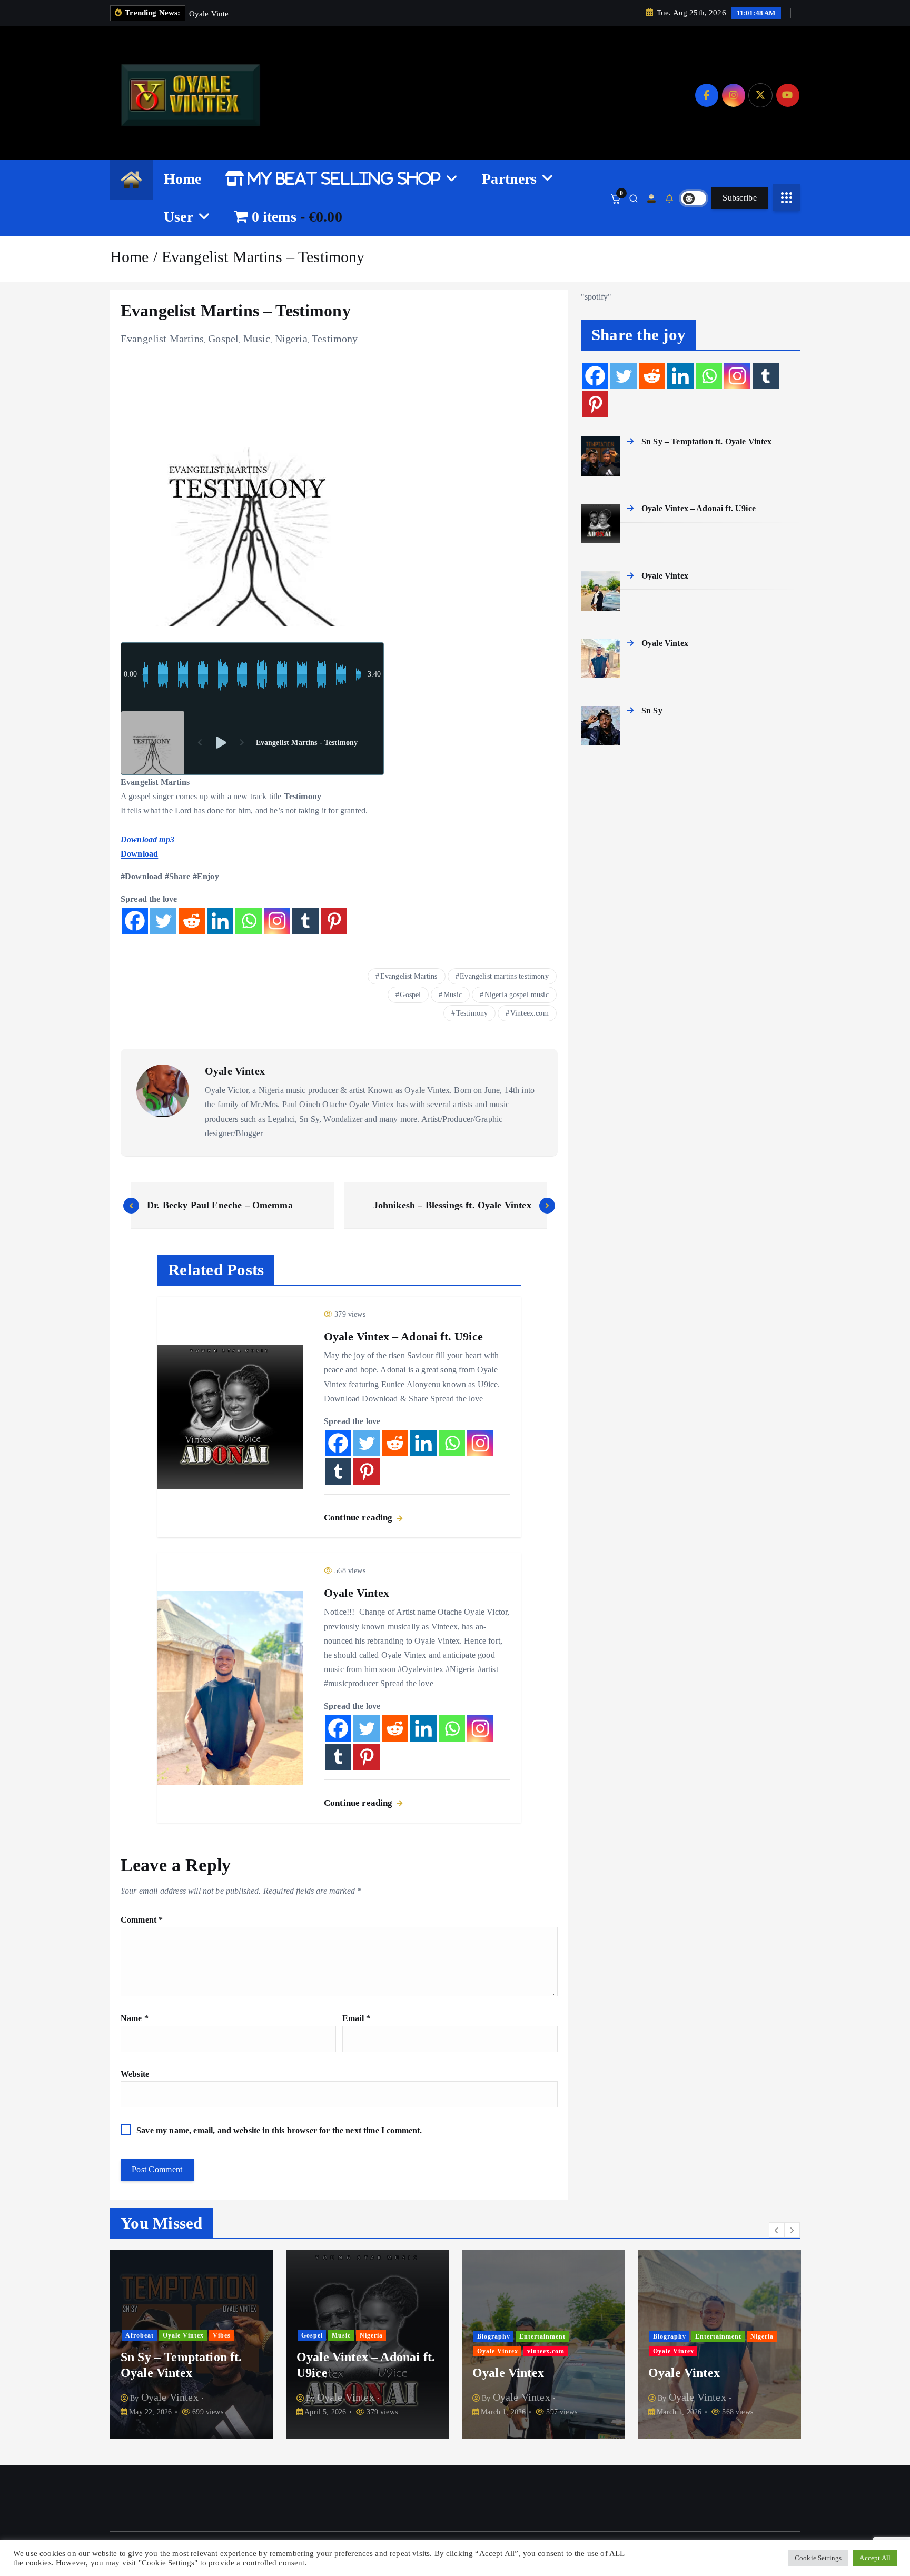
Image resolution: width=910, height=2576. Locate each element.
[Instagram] (277, 921)
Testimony (335, 339)
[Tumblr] (305, 921)
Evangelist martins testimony (504, 976)
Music (257, 339)
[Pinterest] (334, 921)
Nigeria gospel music (517, 995)
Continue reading (359, 1518)
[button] (777, 2230)
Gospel (223, 339)
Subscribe (740, 198)
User (179, 217)
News (661, 2351)
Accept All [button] (875, 2558)
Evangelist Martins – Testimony (263, 257)
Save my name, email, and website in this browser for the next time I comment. (279, 2130)
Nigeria (291, 339)
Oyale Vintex (235, 1071)
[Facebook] (135, 921)
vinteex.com (370, 2351)
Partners (509, 179)
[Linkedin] (220, 921)
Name (135, 2018)
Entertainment (367, 2336)
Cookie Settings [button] (818, 2558)
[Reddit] (192, 921)
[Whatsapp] (249, 921)
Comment (142, 1920)
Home (183, 179)
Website (135, 2074)
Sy (715, 2351)
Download (139, 854)
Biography (318, 2336)
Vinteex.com (530, 1013)
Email (356, 2018)
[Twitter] (163, 921)
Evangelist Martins (162, 339)
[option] (192, 2344)
